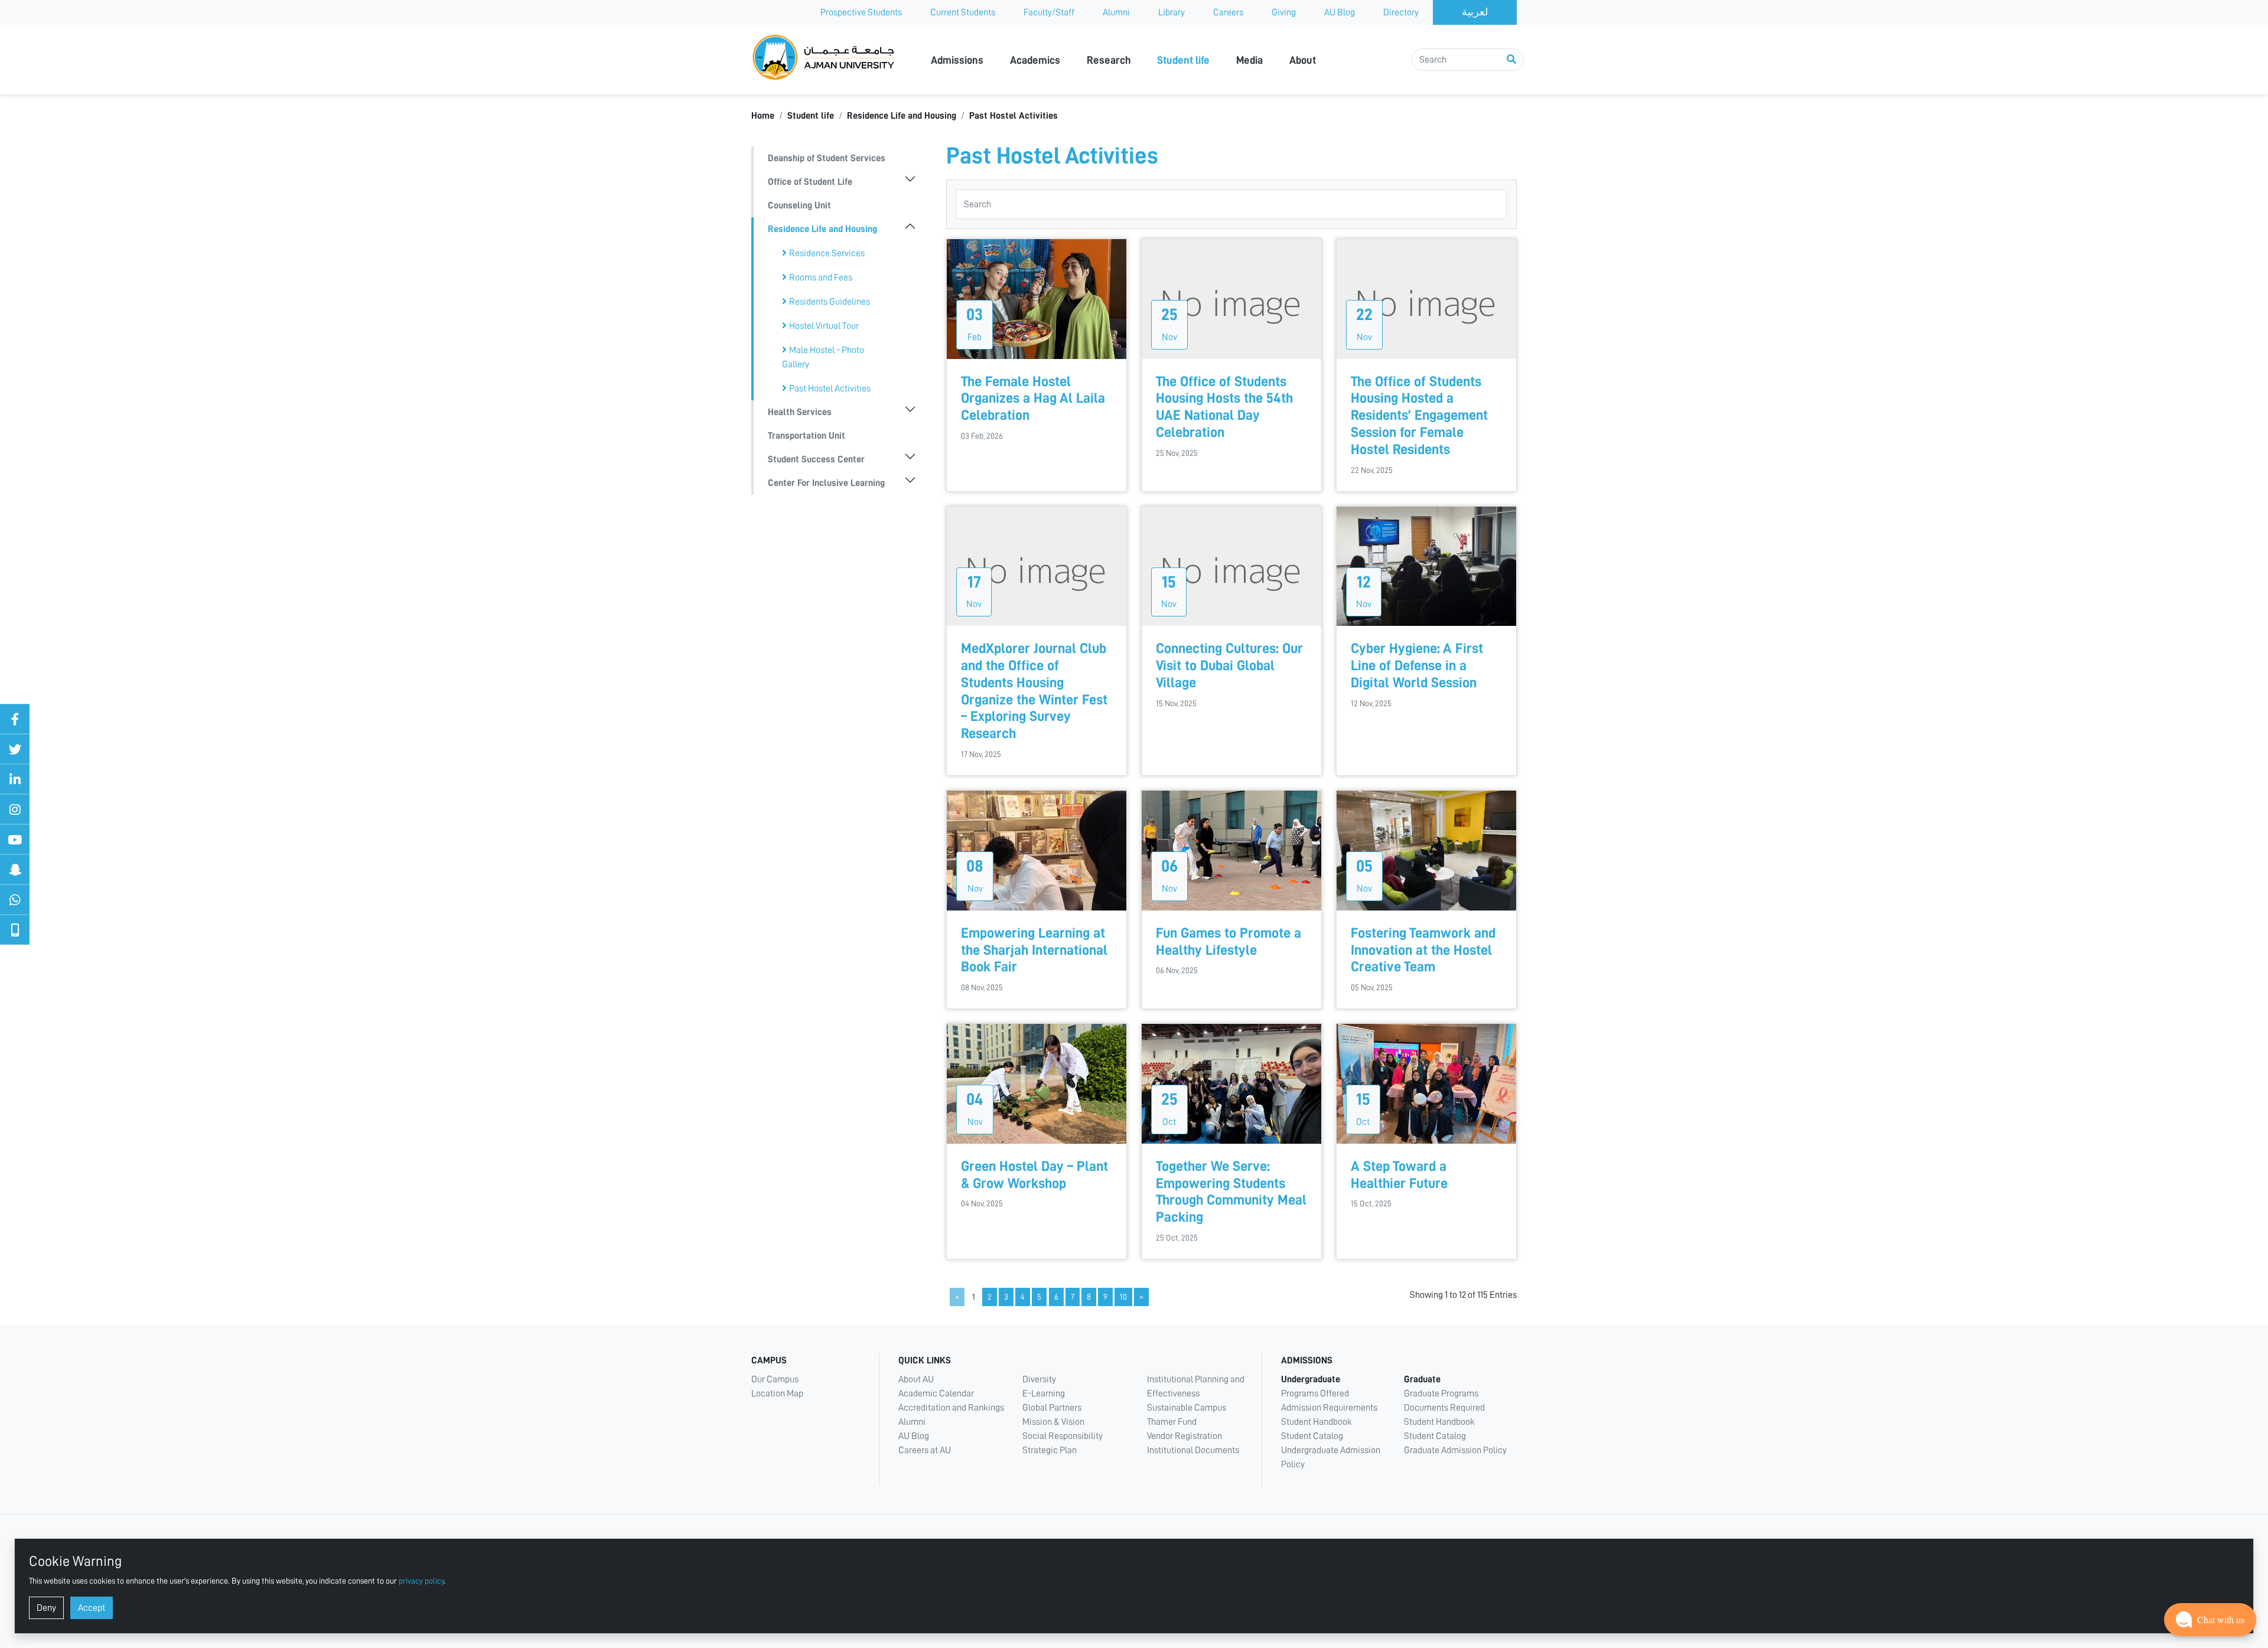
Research (1109, 60)
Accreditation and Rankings (951, 1408)
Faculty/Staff (1049, 12)
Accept (92, 1608)
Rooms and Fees (821, 278)
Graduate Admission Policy (1455, 1450)
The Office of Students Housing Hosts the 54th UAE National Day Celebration (1224, 407)
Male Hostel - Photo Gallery (823, 357)
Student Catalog (1312, 1436)
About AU (916, 1379)
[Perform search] (1511, 60)
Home (763, 116)
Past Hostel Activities (1014, 116)
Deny (46, 1608)
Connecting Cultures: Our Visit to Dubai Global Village (1229, 665)
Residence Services (827, 253)
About (1303, 60)
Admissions (957, 60)
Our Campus (775, 1379)
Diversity (1039, 1379)
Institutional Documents (1193, 1450)
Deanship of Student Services (827, 158)
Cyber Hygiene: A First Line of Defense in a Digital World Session (1417, 665)
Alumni (1116, 12)
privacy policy (421, 1581)
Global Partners (1052, 1408)
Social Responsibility (1063, 1436)
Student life (1183, 60)
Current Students (963, 12)
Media (1249, 60)
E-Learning (1044, 1394)
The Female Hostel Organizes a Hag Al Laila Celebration (1033, 399)
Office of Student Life (810, 182)
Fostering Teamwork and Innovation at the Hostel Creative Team (1423, 950)
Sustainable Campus (1187, 1408)
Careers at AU (925, 1450)
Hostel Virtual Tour (824, 326)
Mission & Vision (1053, 1422)
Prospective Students (861, 12)
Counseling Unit (799, 205)
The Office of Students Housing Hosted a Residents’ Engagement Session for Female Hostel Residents (1419, 415)
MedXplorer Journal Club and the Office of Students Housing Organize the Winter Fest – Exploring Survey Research (1034, 691)
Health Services (800, 412)
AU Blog (1340, 12)
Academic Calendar (936, 1394)
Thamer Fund (1172, 1422)
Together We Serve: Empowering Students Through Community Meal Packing (1231, 1192)
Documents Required (1444, 1408)
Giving (1284, 12)
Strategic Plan (1050, 1450)
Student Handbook (1317, 1422)
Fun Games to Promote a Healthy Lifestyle (1228, 942)
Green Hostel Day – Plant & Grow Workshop (1034, 1175)
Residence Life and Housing (902, 116)
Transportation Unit (806, 436)
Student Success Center (816, 459)
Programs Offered (1315, 1394)
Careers (1228, 12)
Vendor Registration (1184, 1436)
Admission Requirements (1329, 1408)
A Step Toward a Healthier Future (1399, 1175)
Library (1172, 12)
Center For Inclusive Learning (826, 483)
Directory (1401, 12)
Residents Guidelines (830, 302)
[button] (2210, 1620)
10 (1123, 1297)
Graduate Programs (1441, 1394)
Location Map (777, 1394)
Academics (1035, 60)
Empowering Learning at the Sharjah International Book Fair (1034, 950)
